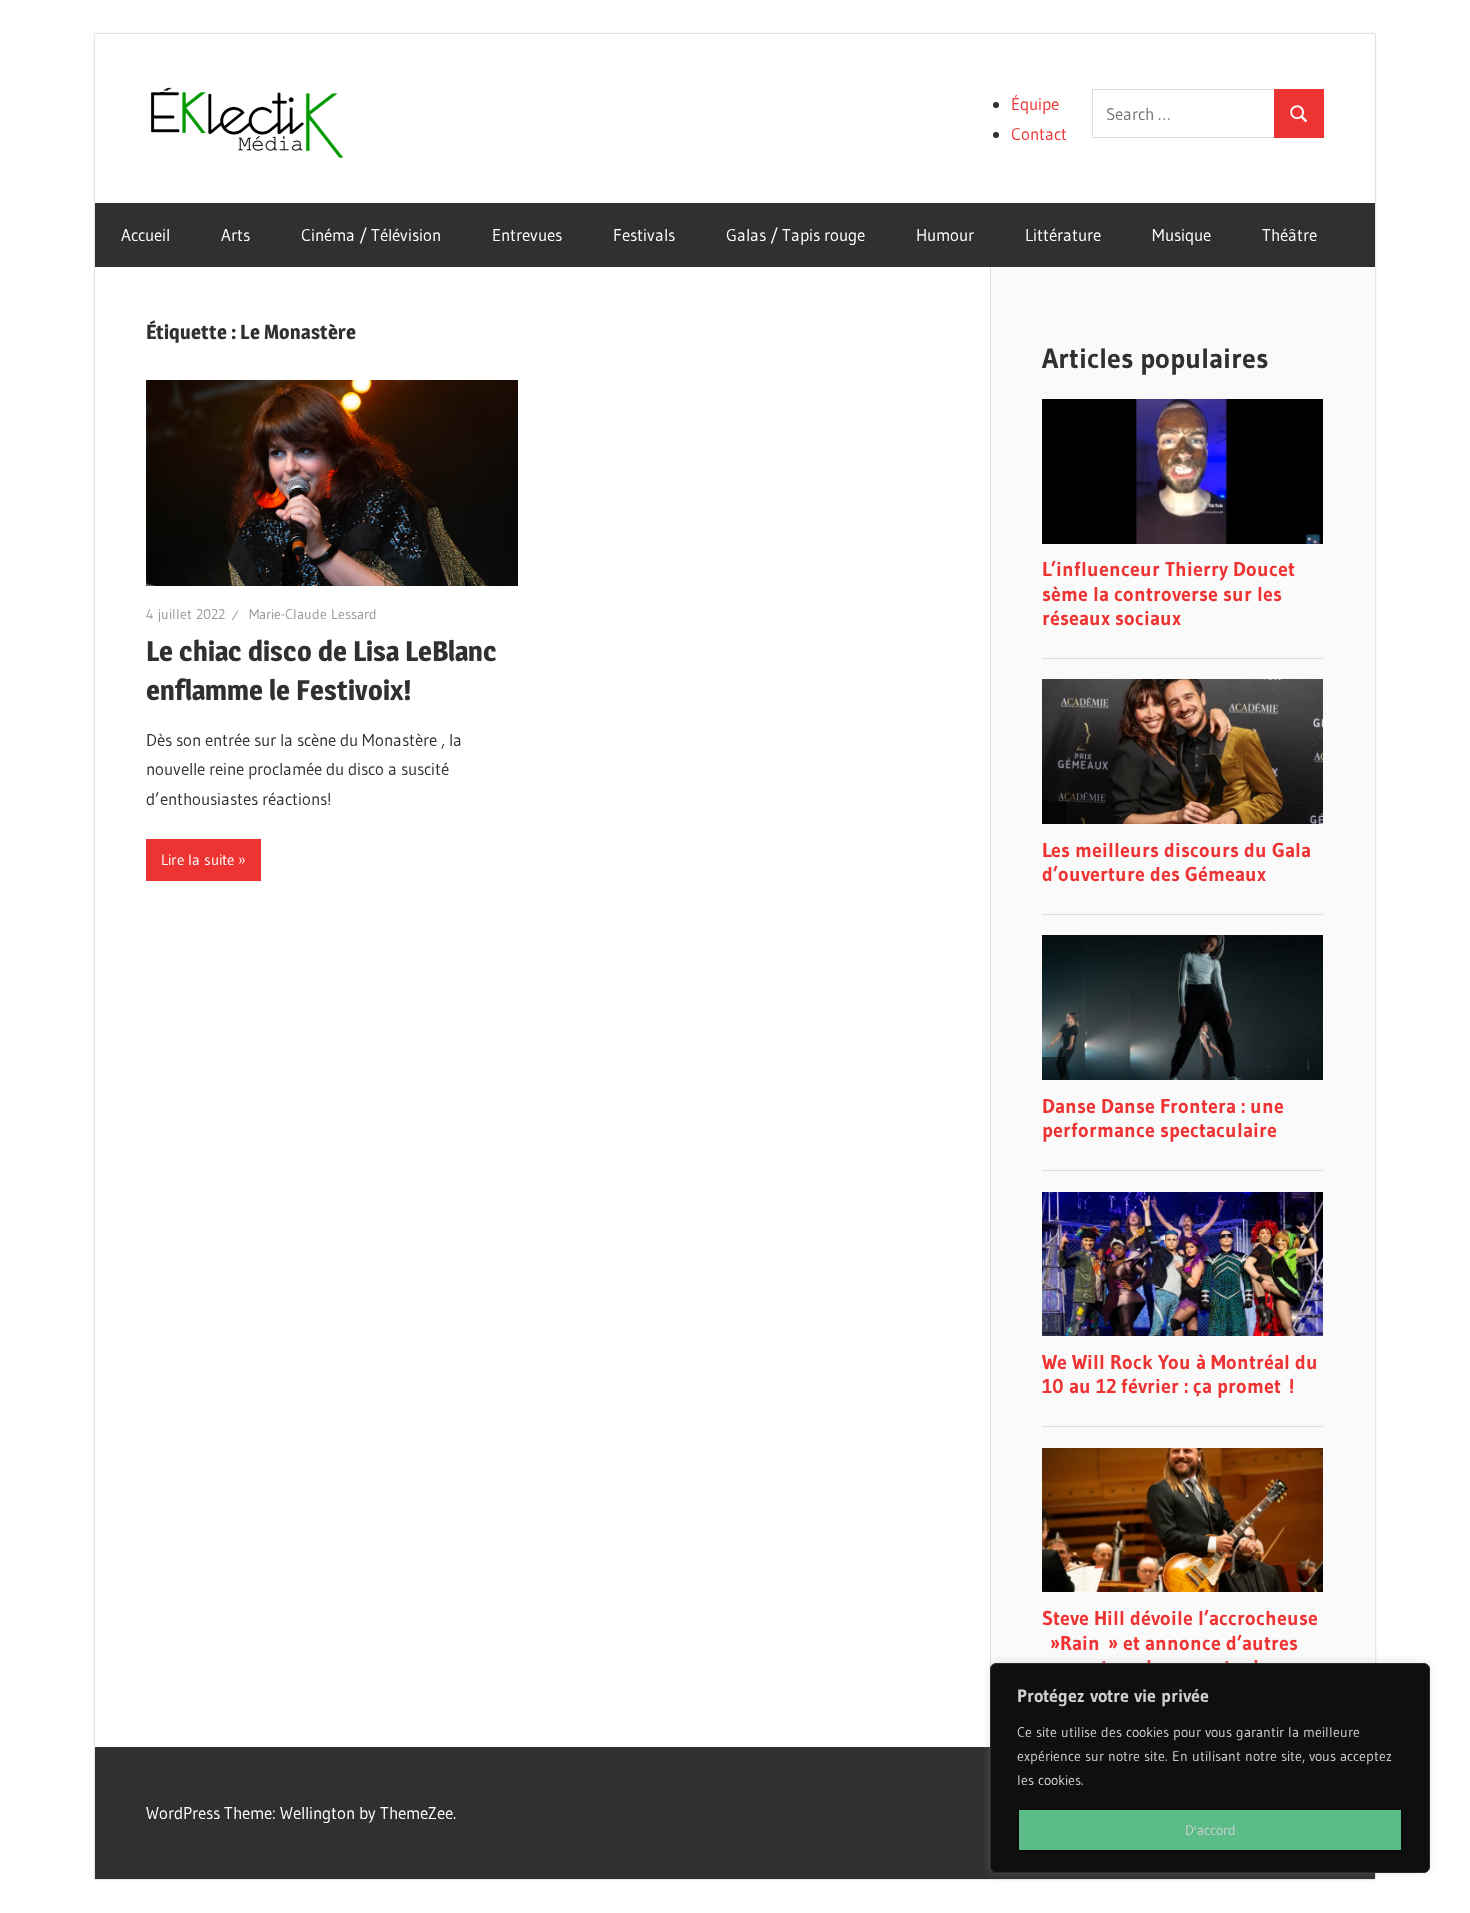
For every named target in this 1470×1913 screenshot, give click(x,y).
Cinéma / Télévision (371, 234)
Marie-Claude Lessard (313, 614)
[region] (1210, 1768)
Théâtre (1289, 234)
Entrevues (527, 234)
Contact (1039, 133)
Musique (1181, 234)
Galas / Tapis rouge (795, 234)
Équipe (1035, 103)
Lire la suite (197, 859)
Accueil (145, 234)
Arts (235, 234)
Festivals (644, 234)
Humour (945, 234)
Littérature (1063, 234)
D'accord (1210, 1830)
